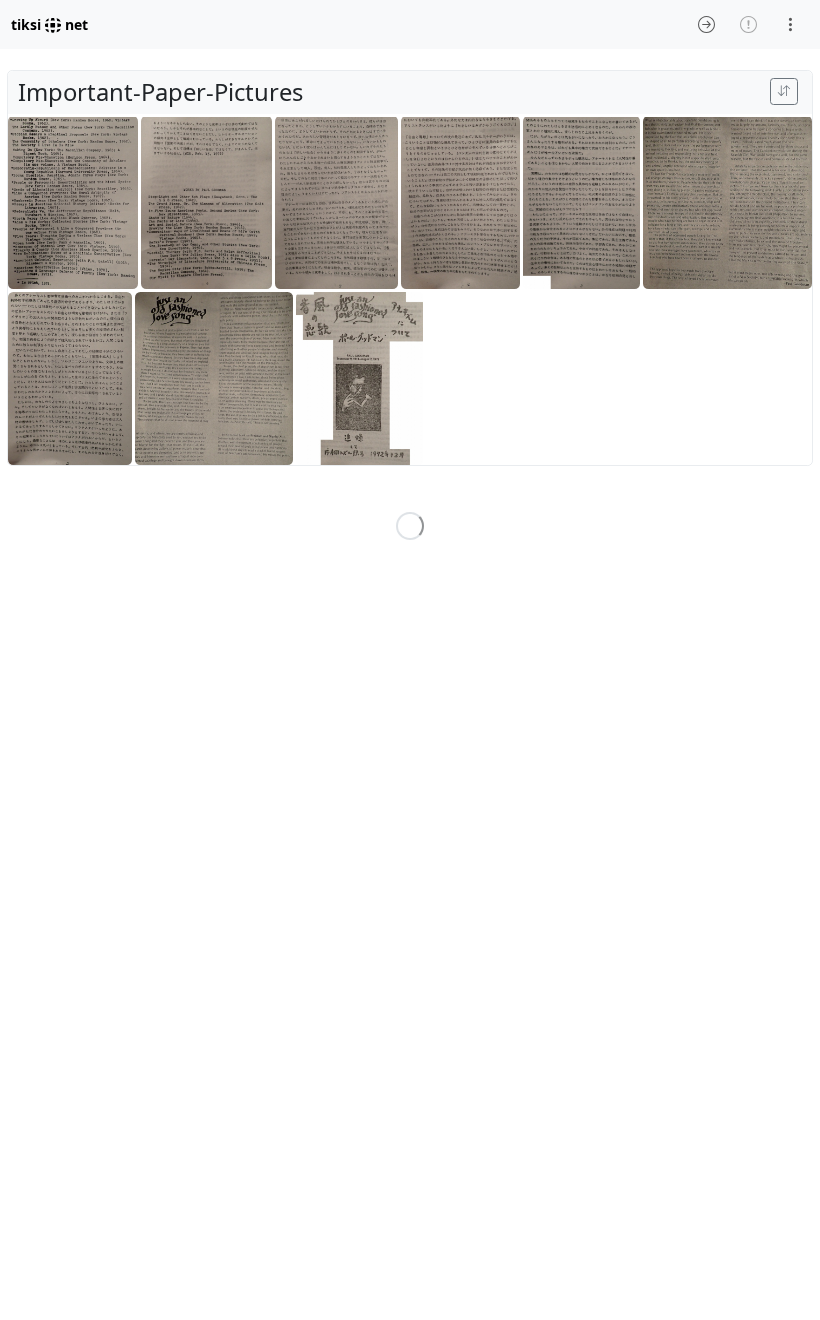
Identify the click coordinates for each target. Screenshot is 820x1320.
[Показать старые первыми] (784, 91)
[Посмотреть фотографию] (73, 203)
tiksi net (49, 24)
